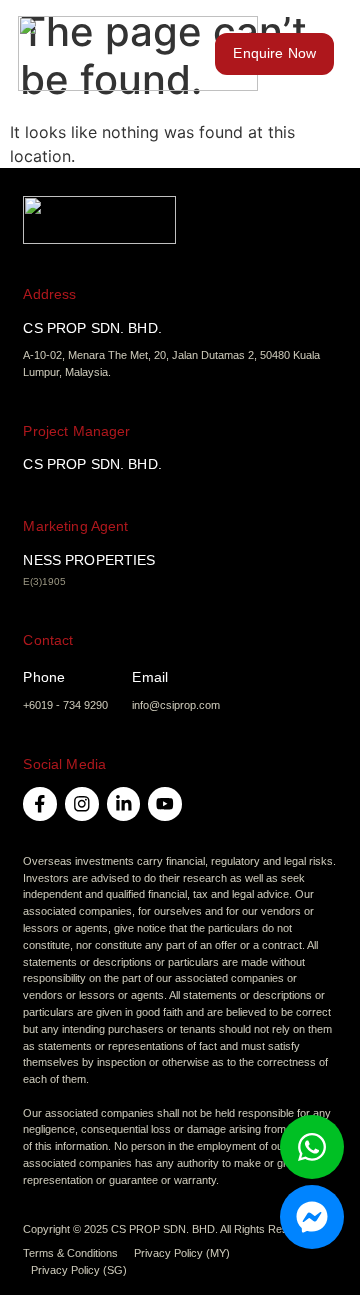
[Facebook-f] (40, 804)
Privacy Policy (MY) (182, 1253)
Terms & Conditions (70, 1253)
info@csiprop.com (176, 705)
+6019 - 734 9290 (65, 705)
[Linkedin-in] (124, 804)
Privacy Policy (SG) (79, 1270)
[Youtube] (165, 804)
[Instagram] (82, 804)
